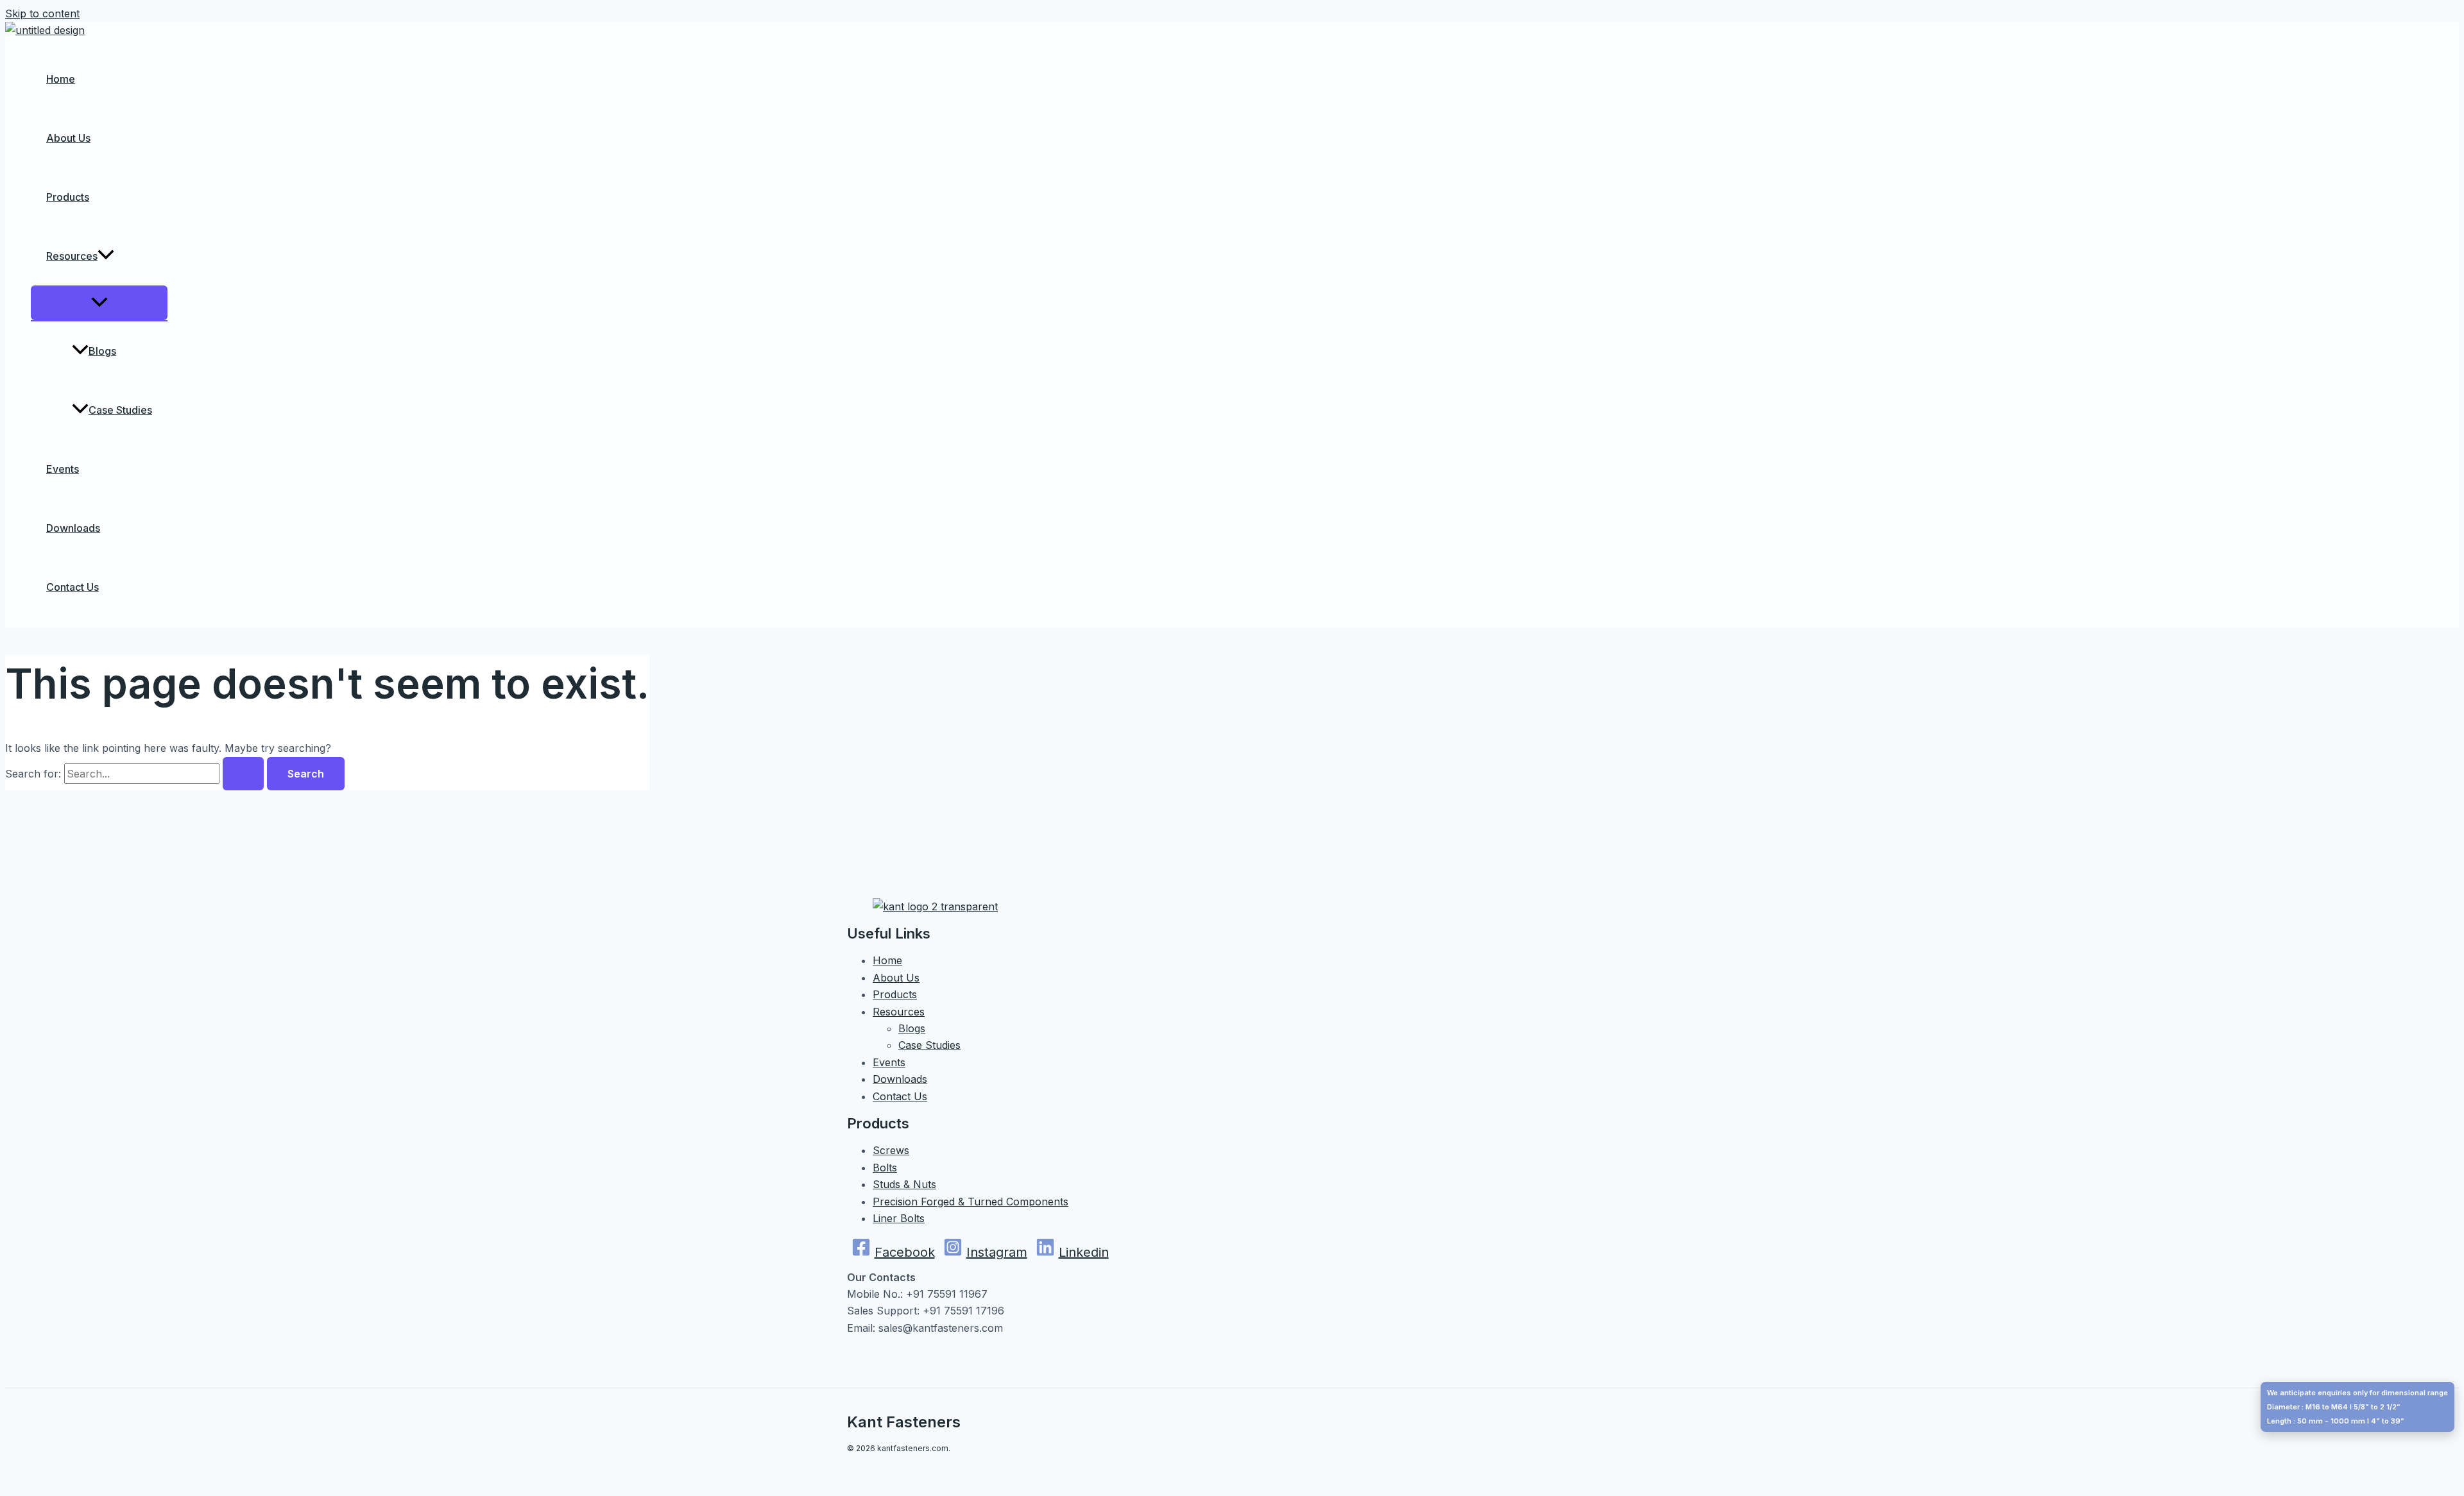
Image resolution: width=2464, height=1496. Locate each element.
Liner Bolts (899, 1218)
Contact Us (73, 587)
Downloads (73, 528)
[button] (106, 256)
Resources (72, 256)
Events (63, 469)
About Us (68, 138)
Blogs (102, 351)
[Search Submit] (243, 774)
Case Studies (120, 410)
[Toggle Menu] (99, 303)
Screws (891, 1150)
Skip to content (42, 13)
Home (61, 79)
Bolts (885, 1168)
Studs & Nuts (904, 1184)
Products (68, 197)
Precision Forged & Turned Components (971, 1202)
